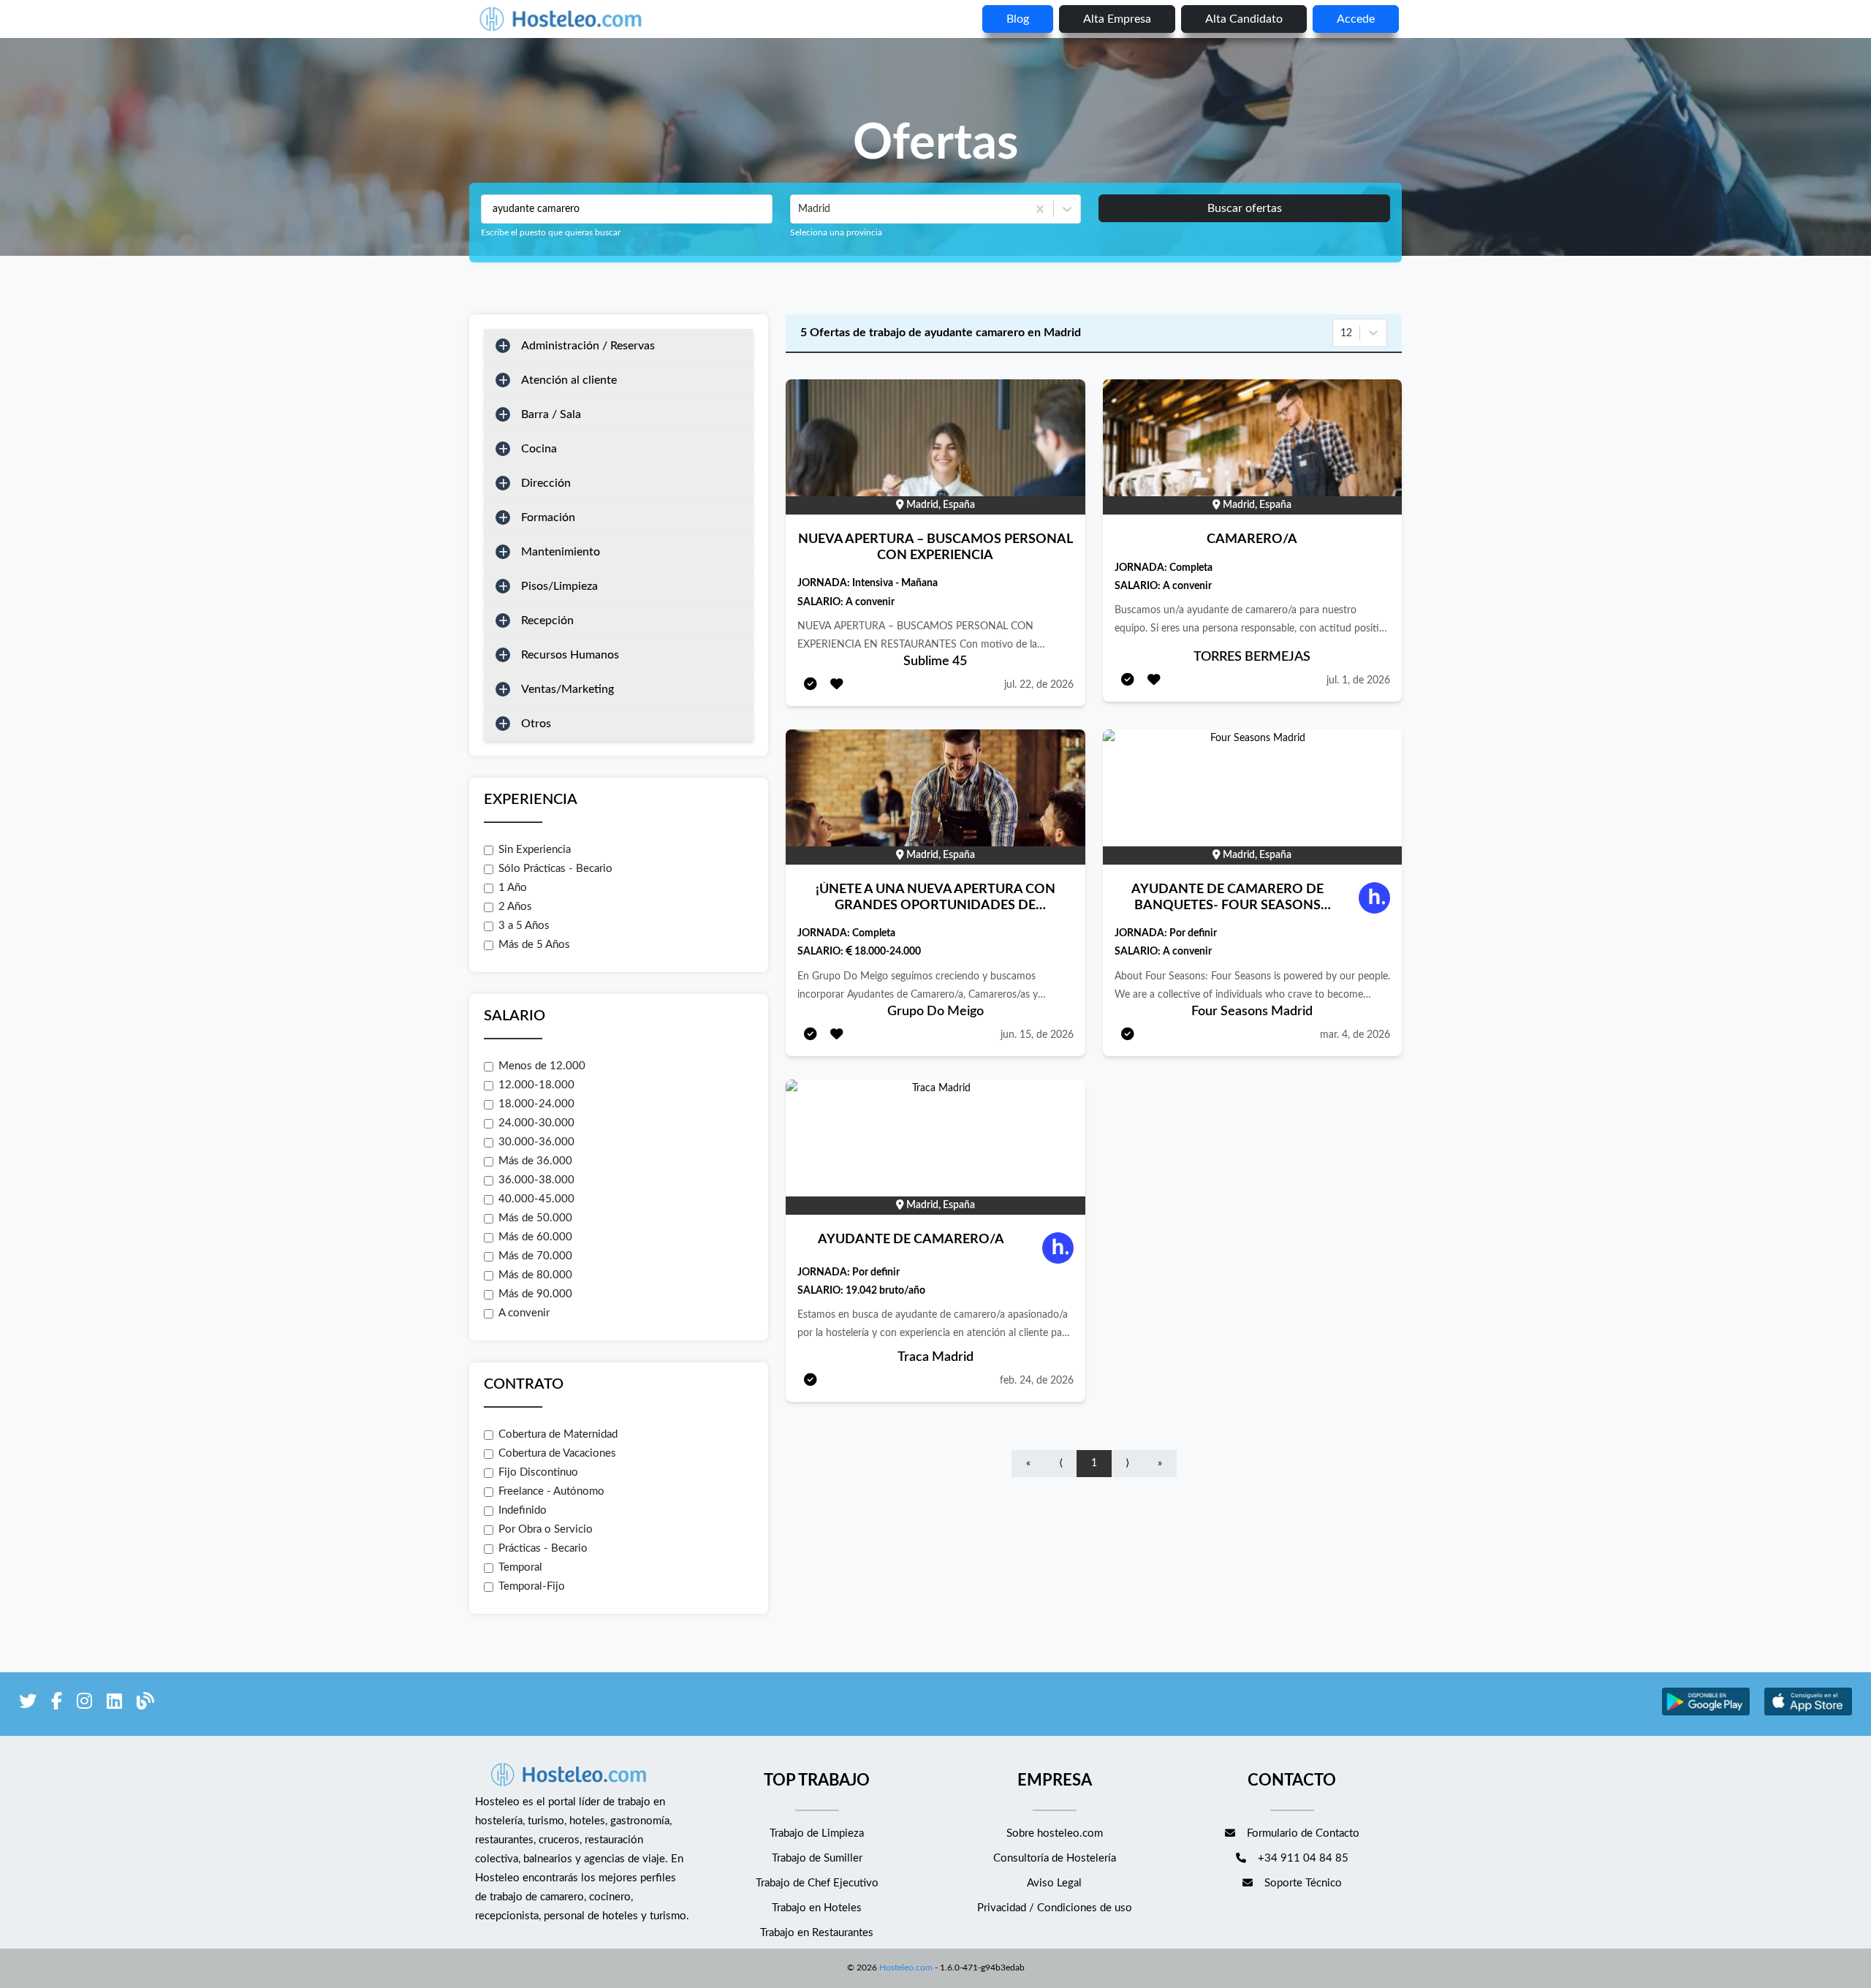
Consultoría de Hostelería (1055, 1858)
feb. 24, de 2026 (1037, 1381)
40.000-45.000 (536, 1199)
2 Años (515, 907)
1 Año (513, 888)
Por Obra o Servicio (546, 1529)
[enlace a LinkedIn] (114, 1704)
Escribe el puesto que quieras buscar (551, 232)
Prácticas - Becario (543, 1548)
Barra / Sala (551, 414)
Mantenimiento (561, 552)
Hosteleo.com (906, 1968)
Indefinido (523, 1510)
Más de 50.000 (535, 1218)
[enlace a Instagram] (84, 1704)
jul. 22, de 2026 (1039, 685)
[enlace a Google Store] (1706, 1714)
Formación (548, 517)
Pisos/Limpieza (559, 586)
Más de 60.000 (535, 1237)
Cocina (539, 449)
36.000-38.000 (536, 1180)
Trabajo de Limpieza (817, 1833)
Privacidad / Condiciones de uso (1055, 1908)
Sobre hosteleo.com (1055, 1833)
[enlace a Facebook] (57, 1704)
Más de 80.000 (535, 1275)
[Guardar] (837, 685)
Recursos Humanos (570, 655)
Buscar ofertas (1245, 208)
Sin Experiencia (535, 850)
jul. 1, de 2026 (1358, 680)
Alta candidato (1244, 19)
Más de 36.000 (535, 1161)
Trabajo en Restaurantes (817, 1933)
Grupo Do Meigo (935, 1012)
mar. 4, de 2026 (1355, 1035)
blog (1018, 19)
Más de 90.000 (535, 1294)
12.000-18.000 (536, 1085)
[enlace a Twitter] (28, 1704)
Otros (536, 724)
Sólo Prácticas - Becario (555, 869)
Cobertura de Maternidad (558, 1434)
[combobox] (800, 209)
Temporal (520, 1567)
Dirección (546, 483)
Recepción (547, 621)
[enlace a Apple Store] (1808, 1714)
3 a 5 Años (524, 926)
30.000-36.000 (536, 1142)
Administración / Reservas (588, 346)
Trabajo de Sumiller (817, 1858)
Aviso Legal (1054, 1883)
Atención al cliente (569, 380)
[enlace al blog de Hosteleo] (145, 1704)
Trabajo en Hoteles (817, 1908)
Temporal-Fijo (532, 1586)
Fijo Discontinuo (538, 1472)
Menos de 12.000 (542, 1066)
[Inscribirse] (811, 685)
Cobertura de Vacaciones (557, 1453)
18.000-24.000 (536, 1104)
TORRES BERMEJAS (1252, 657)
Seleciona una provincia (836, 232)
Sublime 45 (935, 661)
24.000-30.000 (536, 1123)
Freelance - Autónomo (551, 1491)
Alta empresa (1117, 19)
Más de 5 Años (534, 945)
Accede (1356, 19)
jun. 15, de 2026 (1037, 1035)
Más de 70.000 (535, 1256)
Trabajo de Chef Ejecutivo (817, 1883)
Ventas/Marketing (568, 689)
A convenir (524, 1313)
